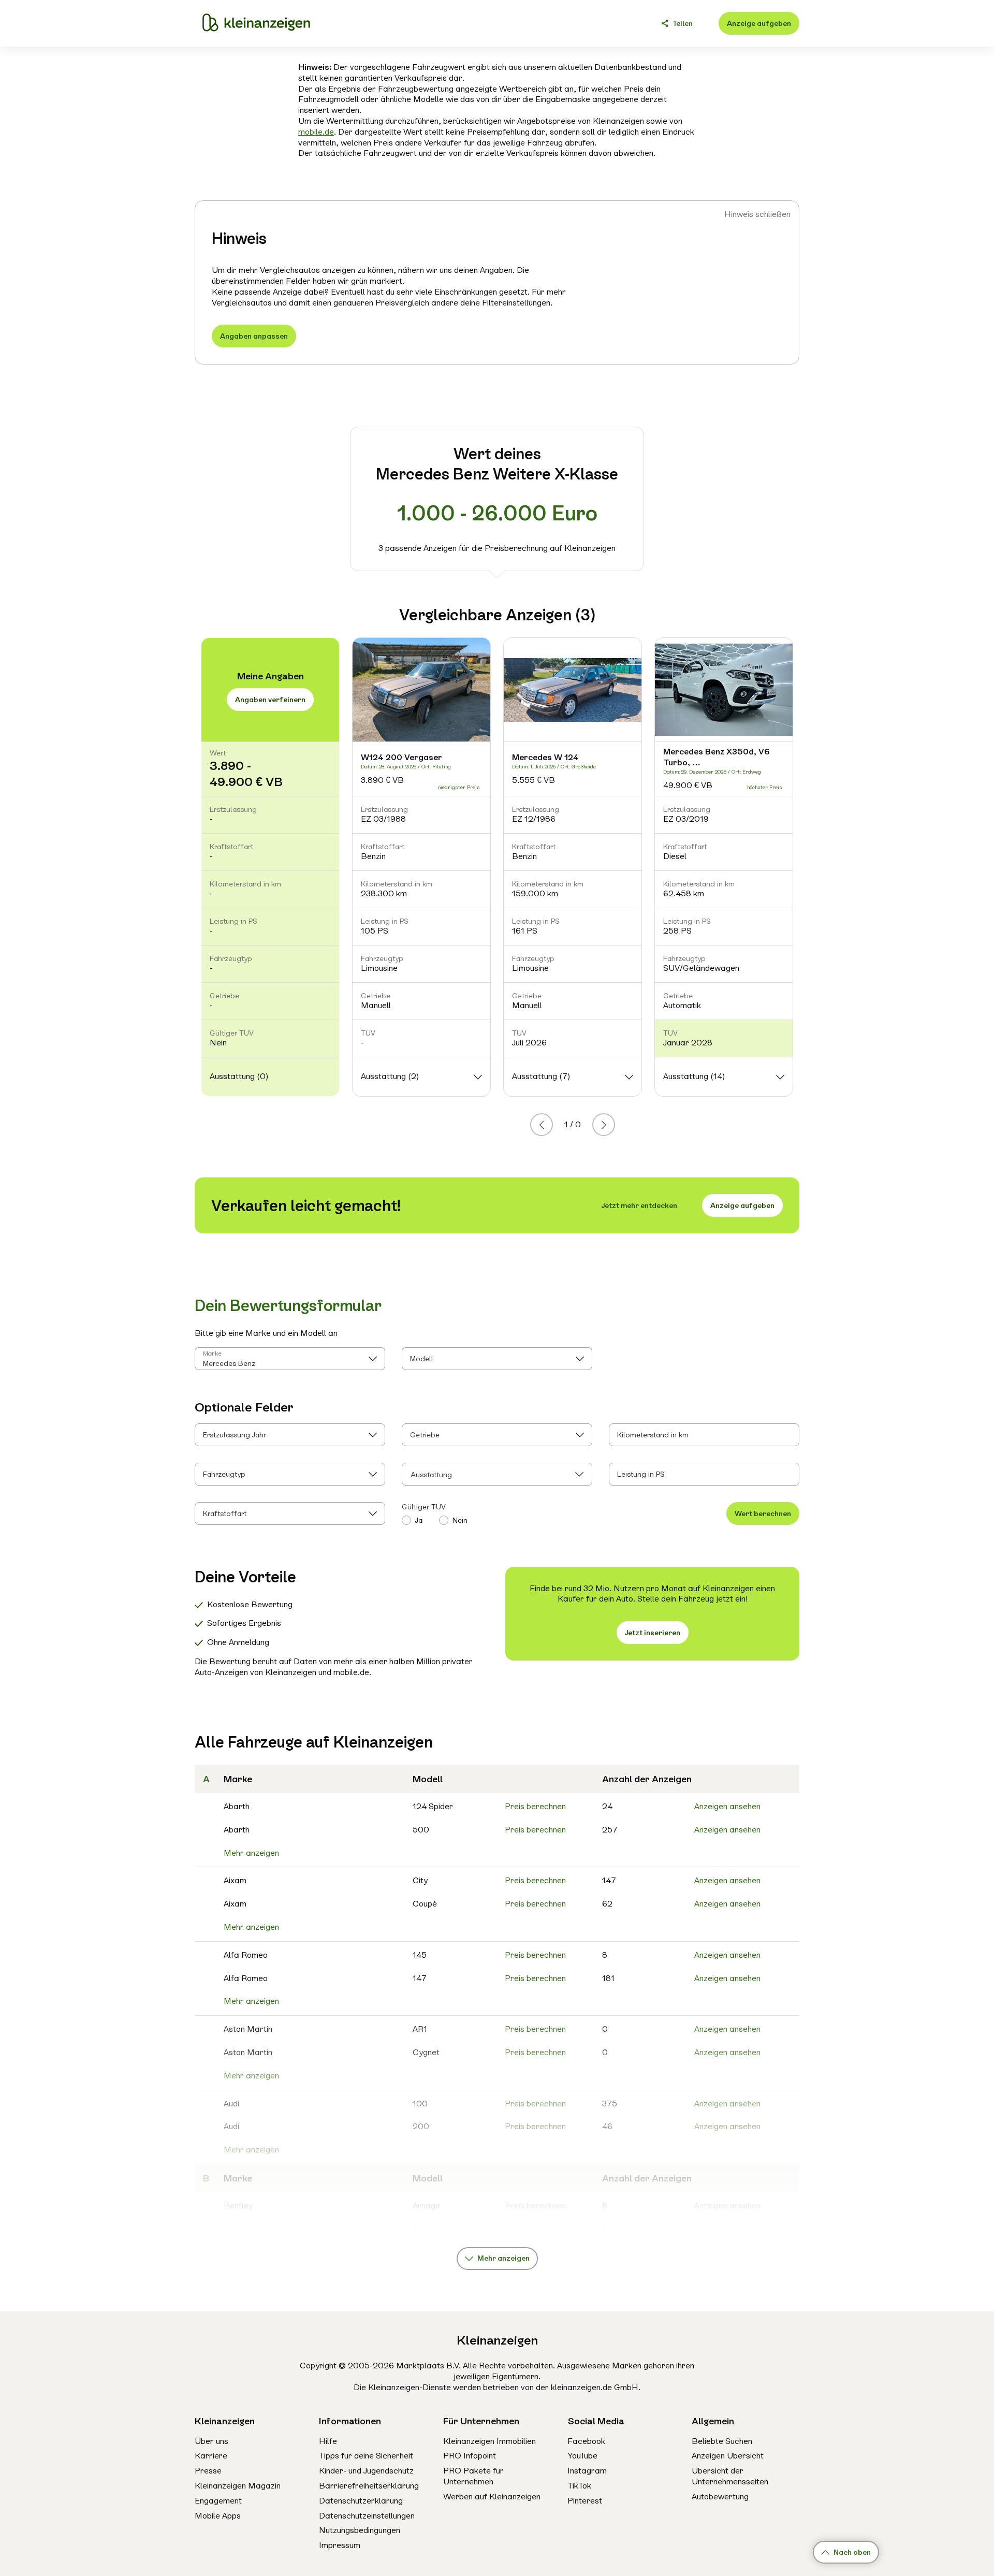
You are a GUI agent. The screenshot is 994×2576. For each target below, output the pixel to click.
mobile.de (316, 132)
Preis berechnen (535, 1806)
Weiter (615, 1124)
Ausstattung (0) (239, 1076)
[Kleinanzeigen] (256, 23)
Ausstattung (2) (390, 1076)
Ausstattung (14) (694, 1076)
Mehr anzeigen (251, 1853)
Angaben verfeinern (270, 700)
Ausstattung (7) (541, 1076)
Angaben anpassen (254, 336)
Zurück (552, 1124)
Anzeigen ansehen (727, 1806)
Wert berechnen (763, 1513)
